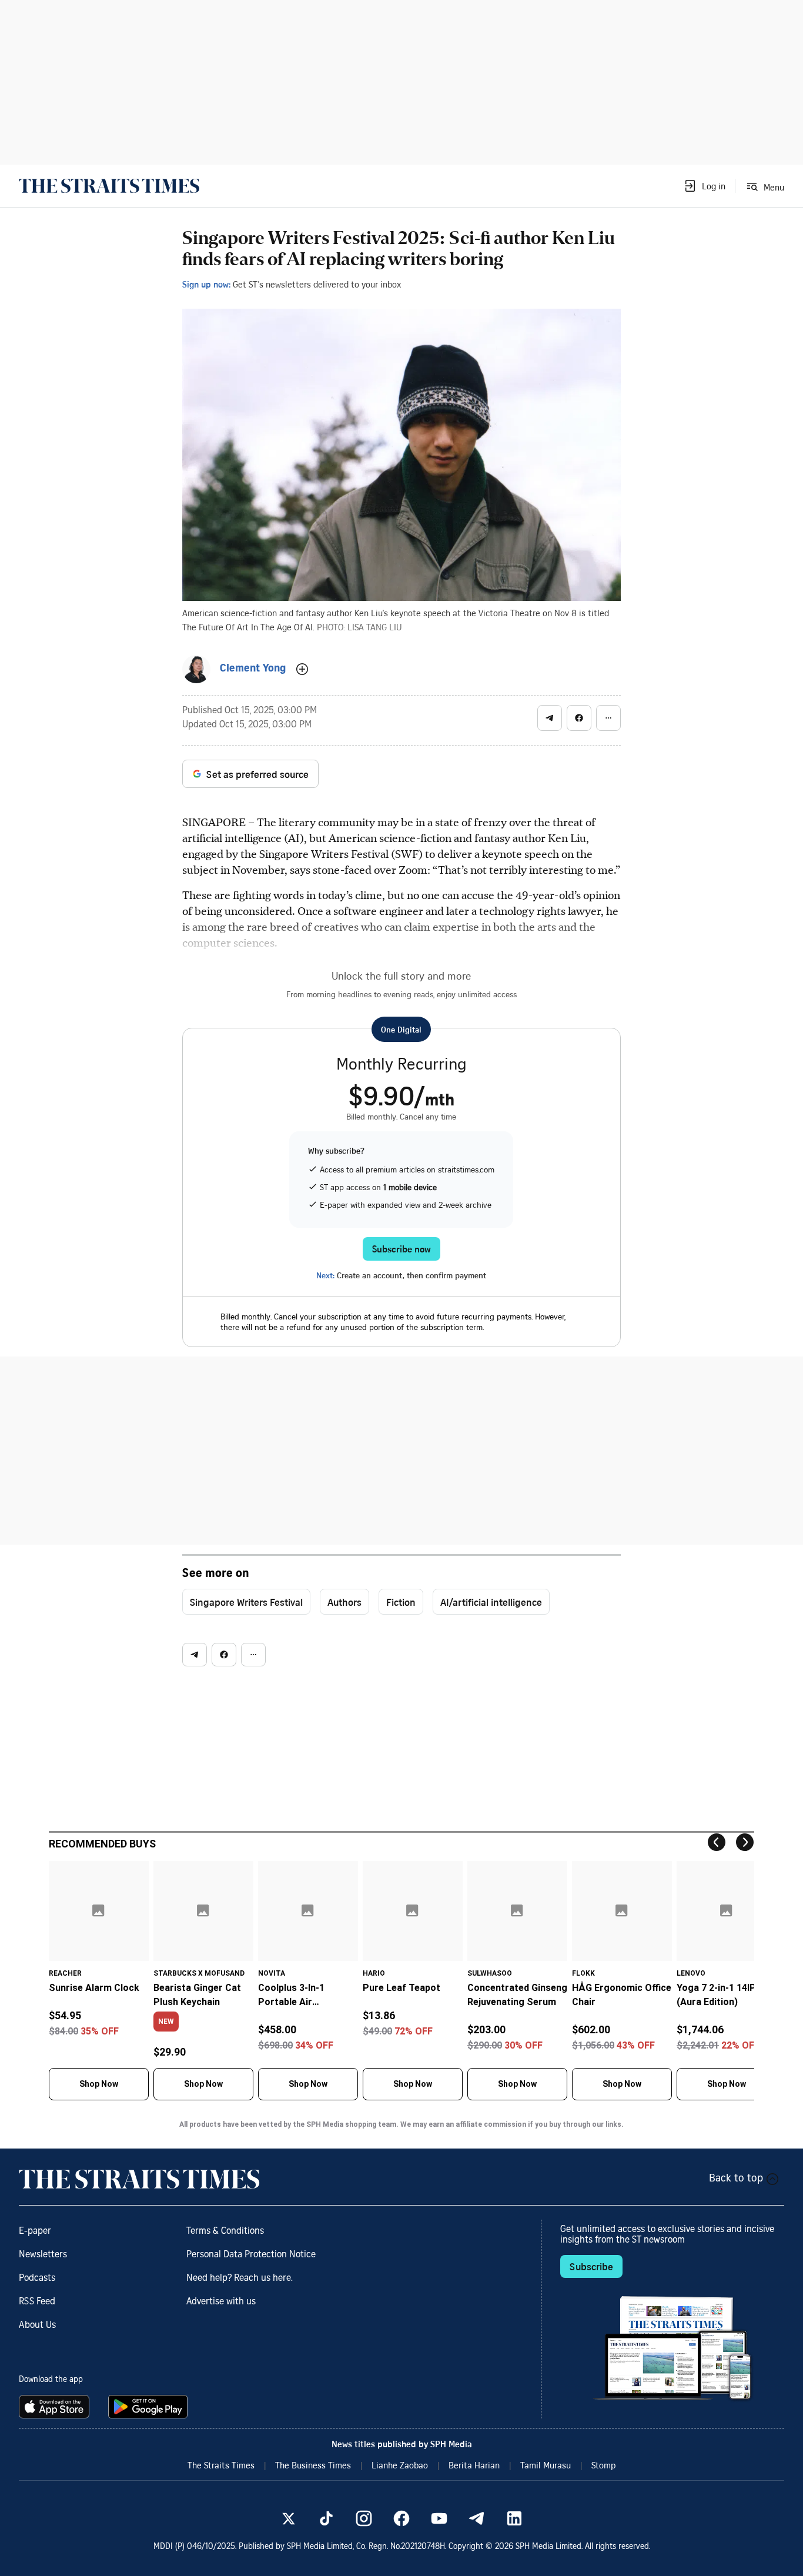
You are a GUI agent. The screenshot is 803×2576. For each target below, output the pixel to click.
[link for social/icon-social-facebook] (401, 2518)
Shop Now (99, 2084)
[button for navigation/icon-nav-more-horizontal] (608, 718)
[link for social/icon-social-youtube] (439, 2518)
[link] (109, 186)
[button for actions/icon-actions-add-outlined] (302, 669)
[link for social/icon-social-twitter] (289, 2518)
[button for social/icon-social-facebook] (579, 718)
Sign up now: (206, 284)
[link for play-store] (149, 2407)
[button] (704, 186)
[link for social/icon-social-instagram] (364, 2518)
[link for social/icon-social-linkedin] (514, 2518)
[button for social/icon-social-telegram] (550, 718)
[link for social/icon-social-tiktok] (326, 2518)
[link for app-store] (56, 2407)
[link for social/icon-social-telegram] (477, 2518)
